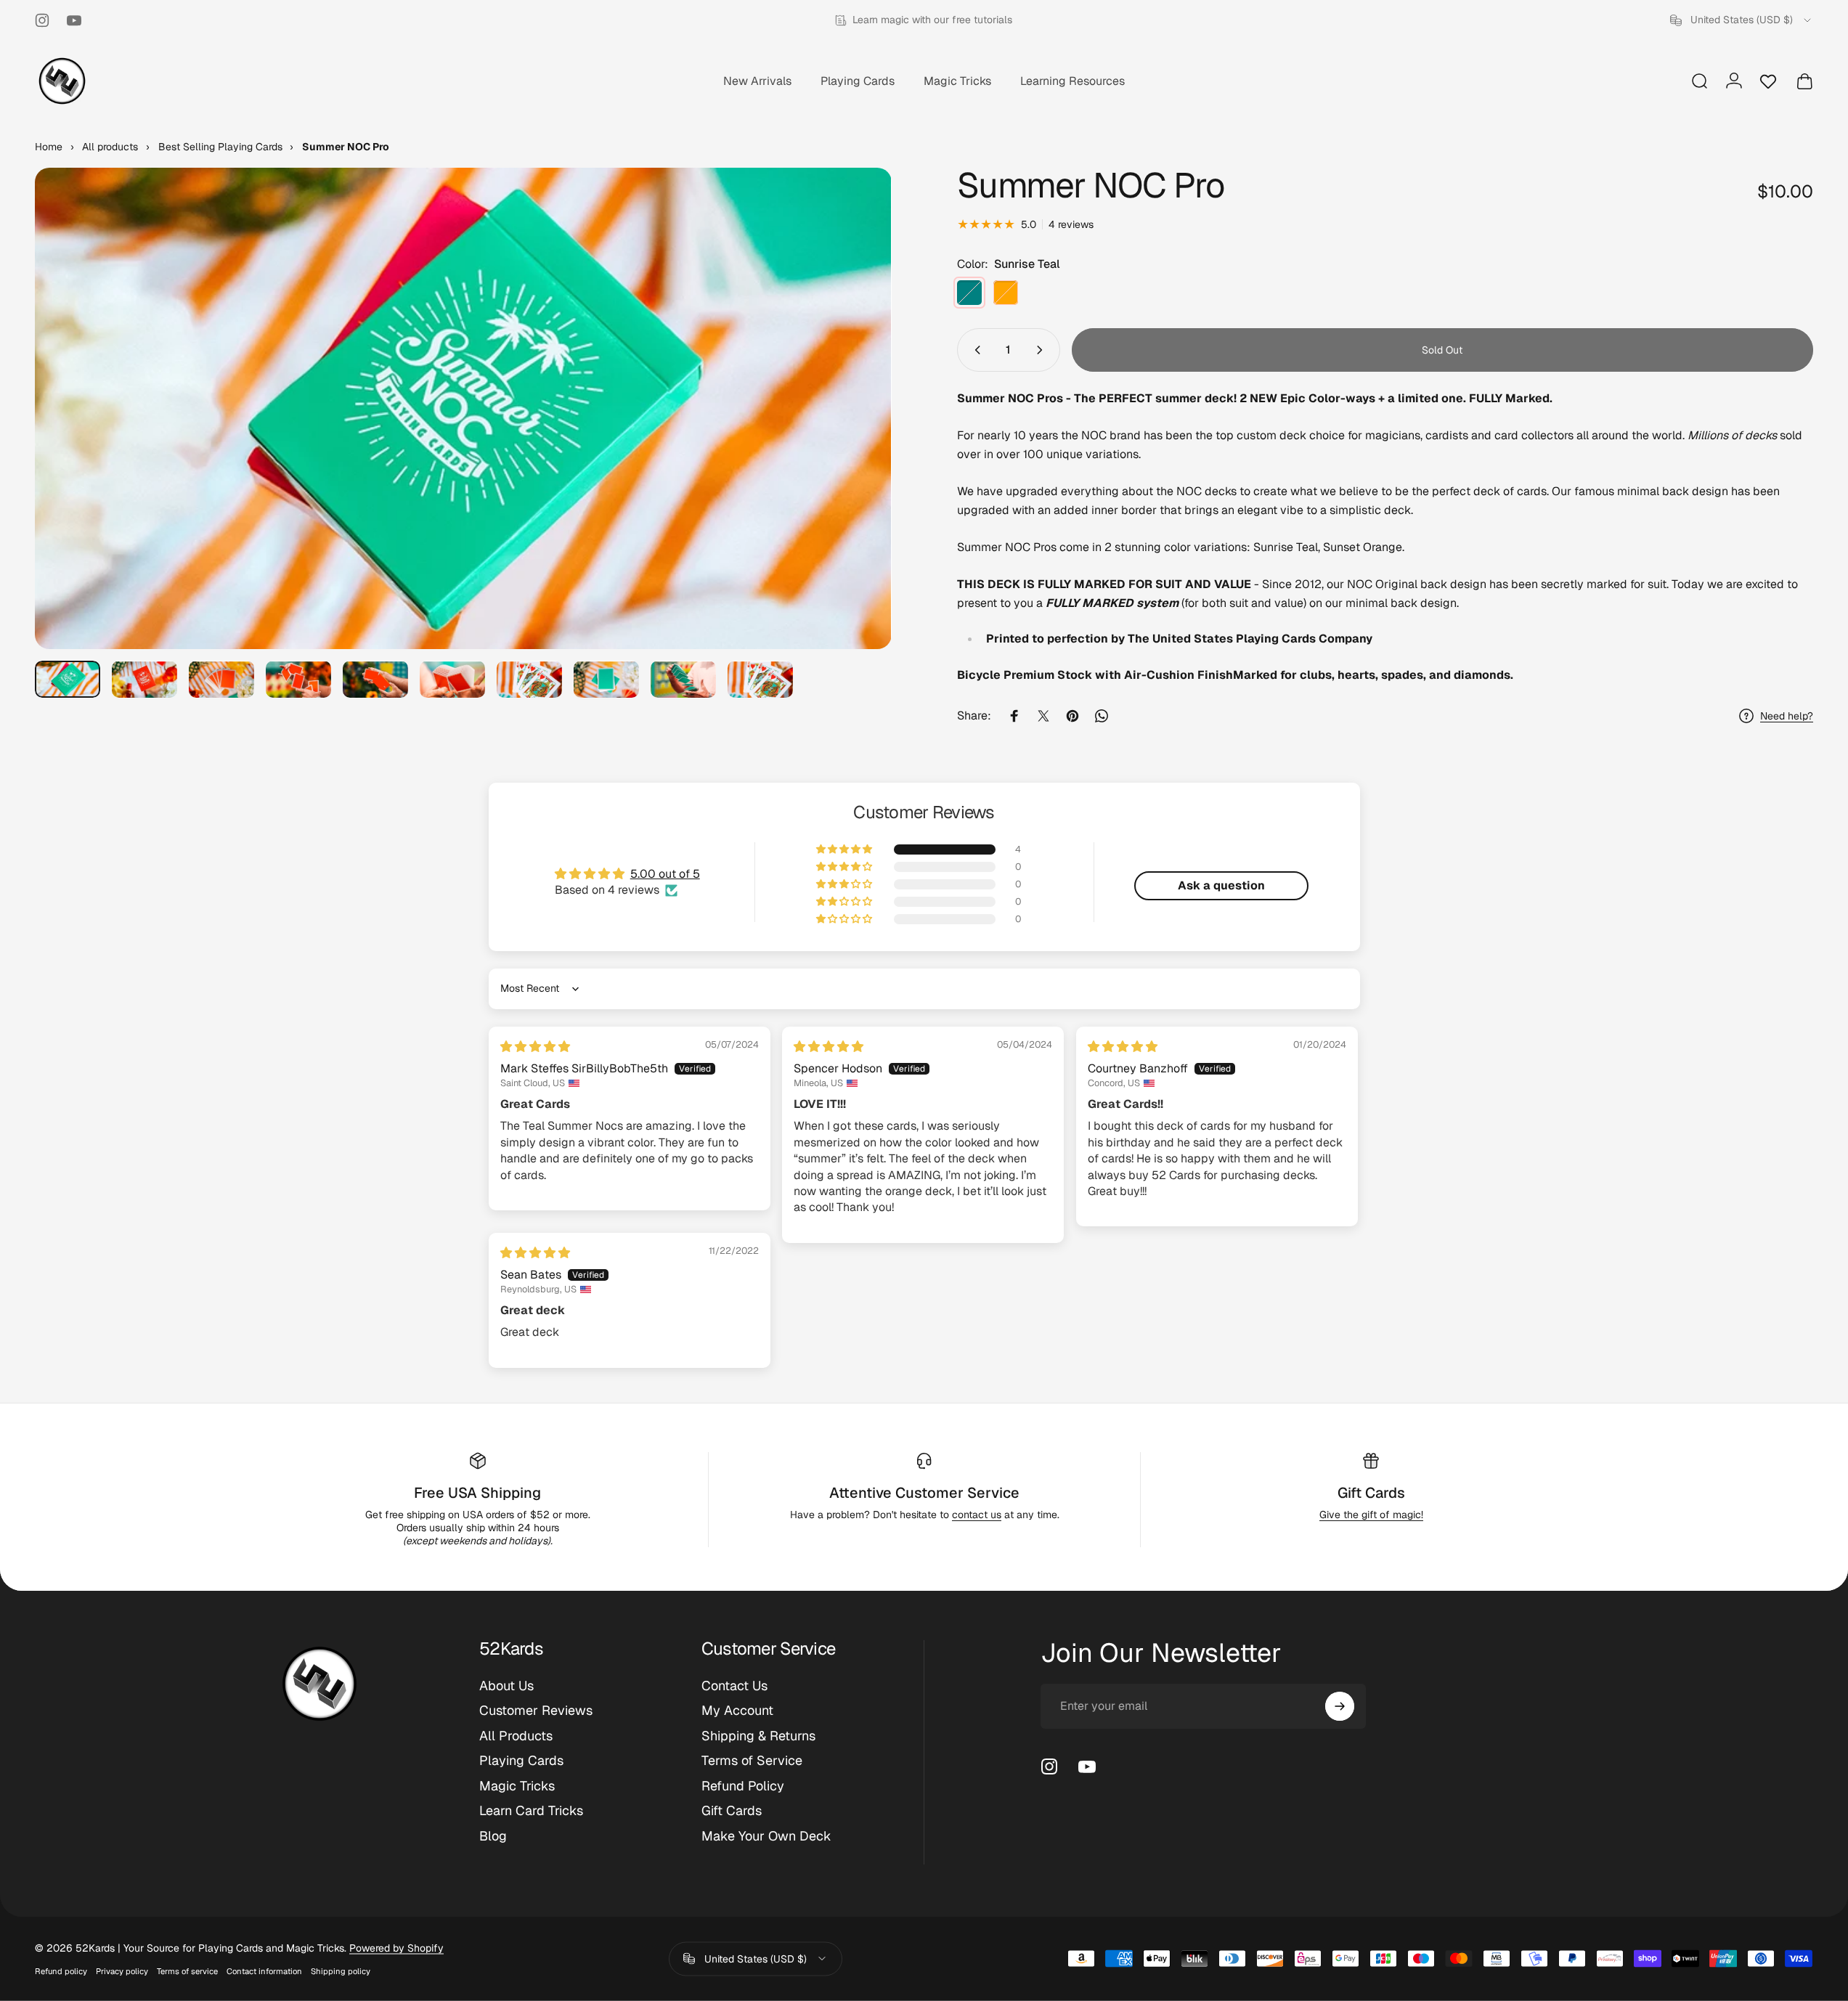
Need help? (1787, 716)
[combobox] (1742, 20)
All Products (516, 1736)
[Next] (854, 444)
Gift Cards (1371, 1493)
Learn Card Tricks (531, 1811)
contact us (977, 1515)
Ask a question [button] (1221, 885)
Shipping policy (341, 1971)
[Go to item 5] (452, 679)
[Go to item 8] (606, 679)
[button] (845, 849)
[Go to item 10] (760, 679)
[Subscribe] (1340, 1706)
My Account (737, 1711)
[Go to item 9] (683, 679)
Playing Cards (521, 1761)
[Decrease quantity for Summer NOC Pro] (974, 350)
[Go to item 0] (68, 679)
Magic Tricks (517, 1786)
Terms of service (187, 1971)
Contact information (264, 1971)
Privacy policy (122, 1971)
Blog (493, 1836)
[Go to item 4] (375, 679)
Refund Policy (743, 1786)
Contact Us (734, 1686)
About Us (506, 1686)
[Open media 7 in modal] (463, 408)
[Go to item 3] (298, 679)
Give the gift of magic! (1371, 1515)
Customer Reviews (536, 1711)
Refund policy (61, 1971)
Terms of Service (752, 1761)
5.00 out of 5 (665, 874)
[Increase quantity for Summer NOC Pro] (1043, 350)
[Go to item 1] (144, 679)
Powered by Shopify (396, 1948)
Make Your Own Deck (766, 1836)
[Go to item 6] (529, 679)
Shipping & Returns (758, 1736)
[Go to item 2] (221, 679)
